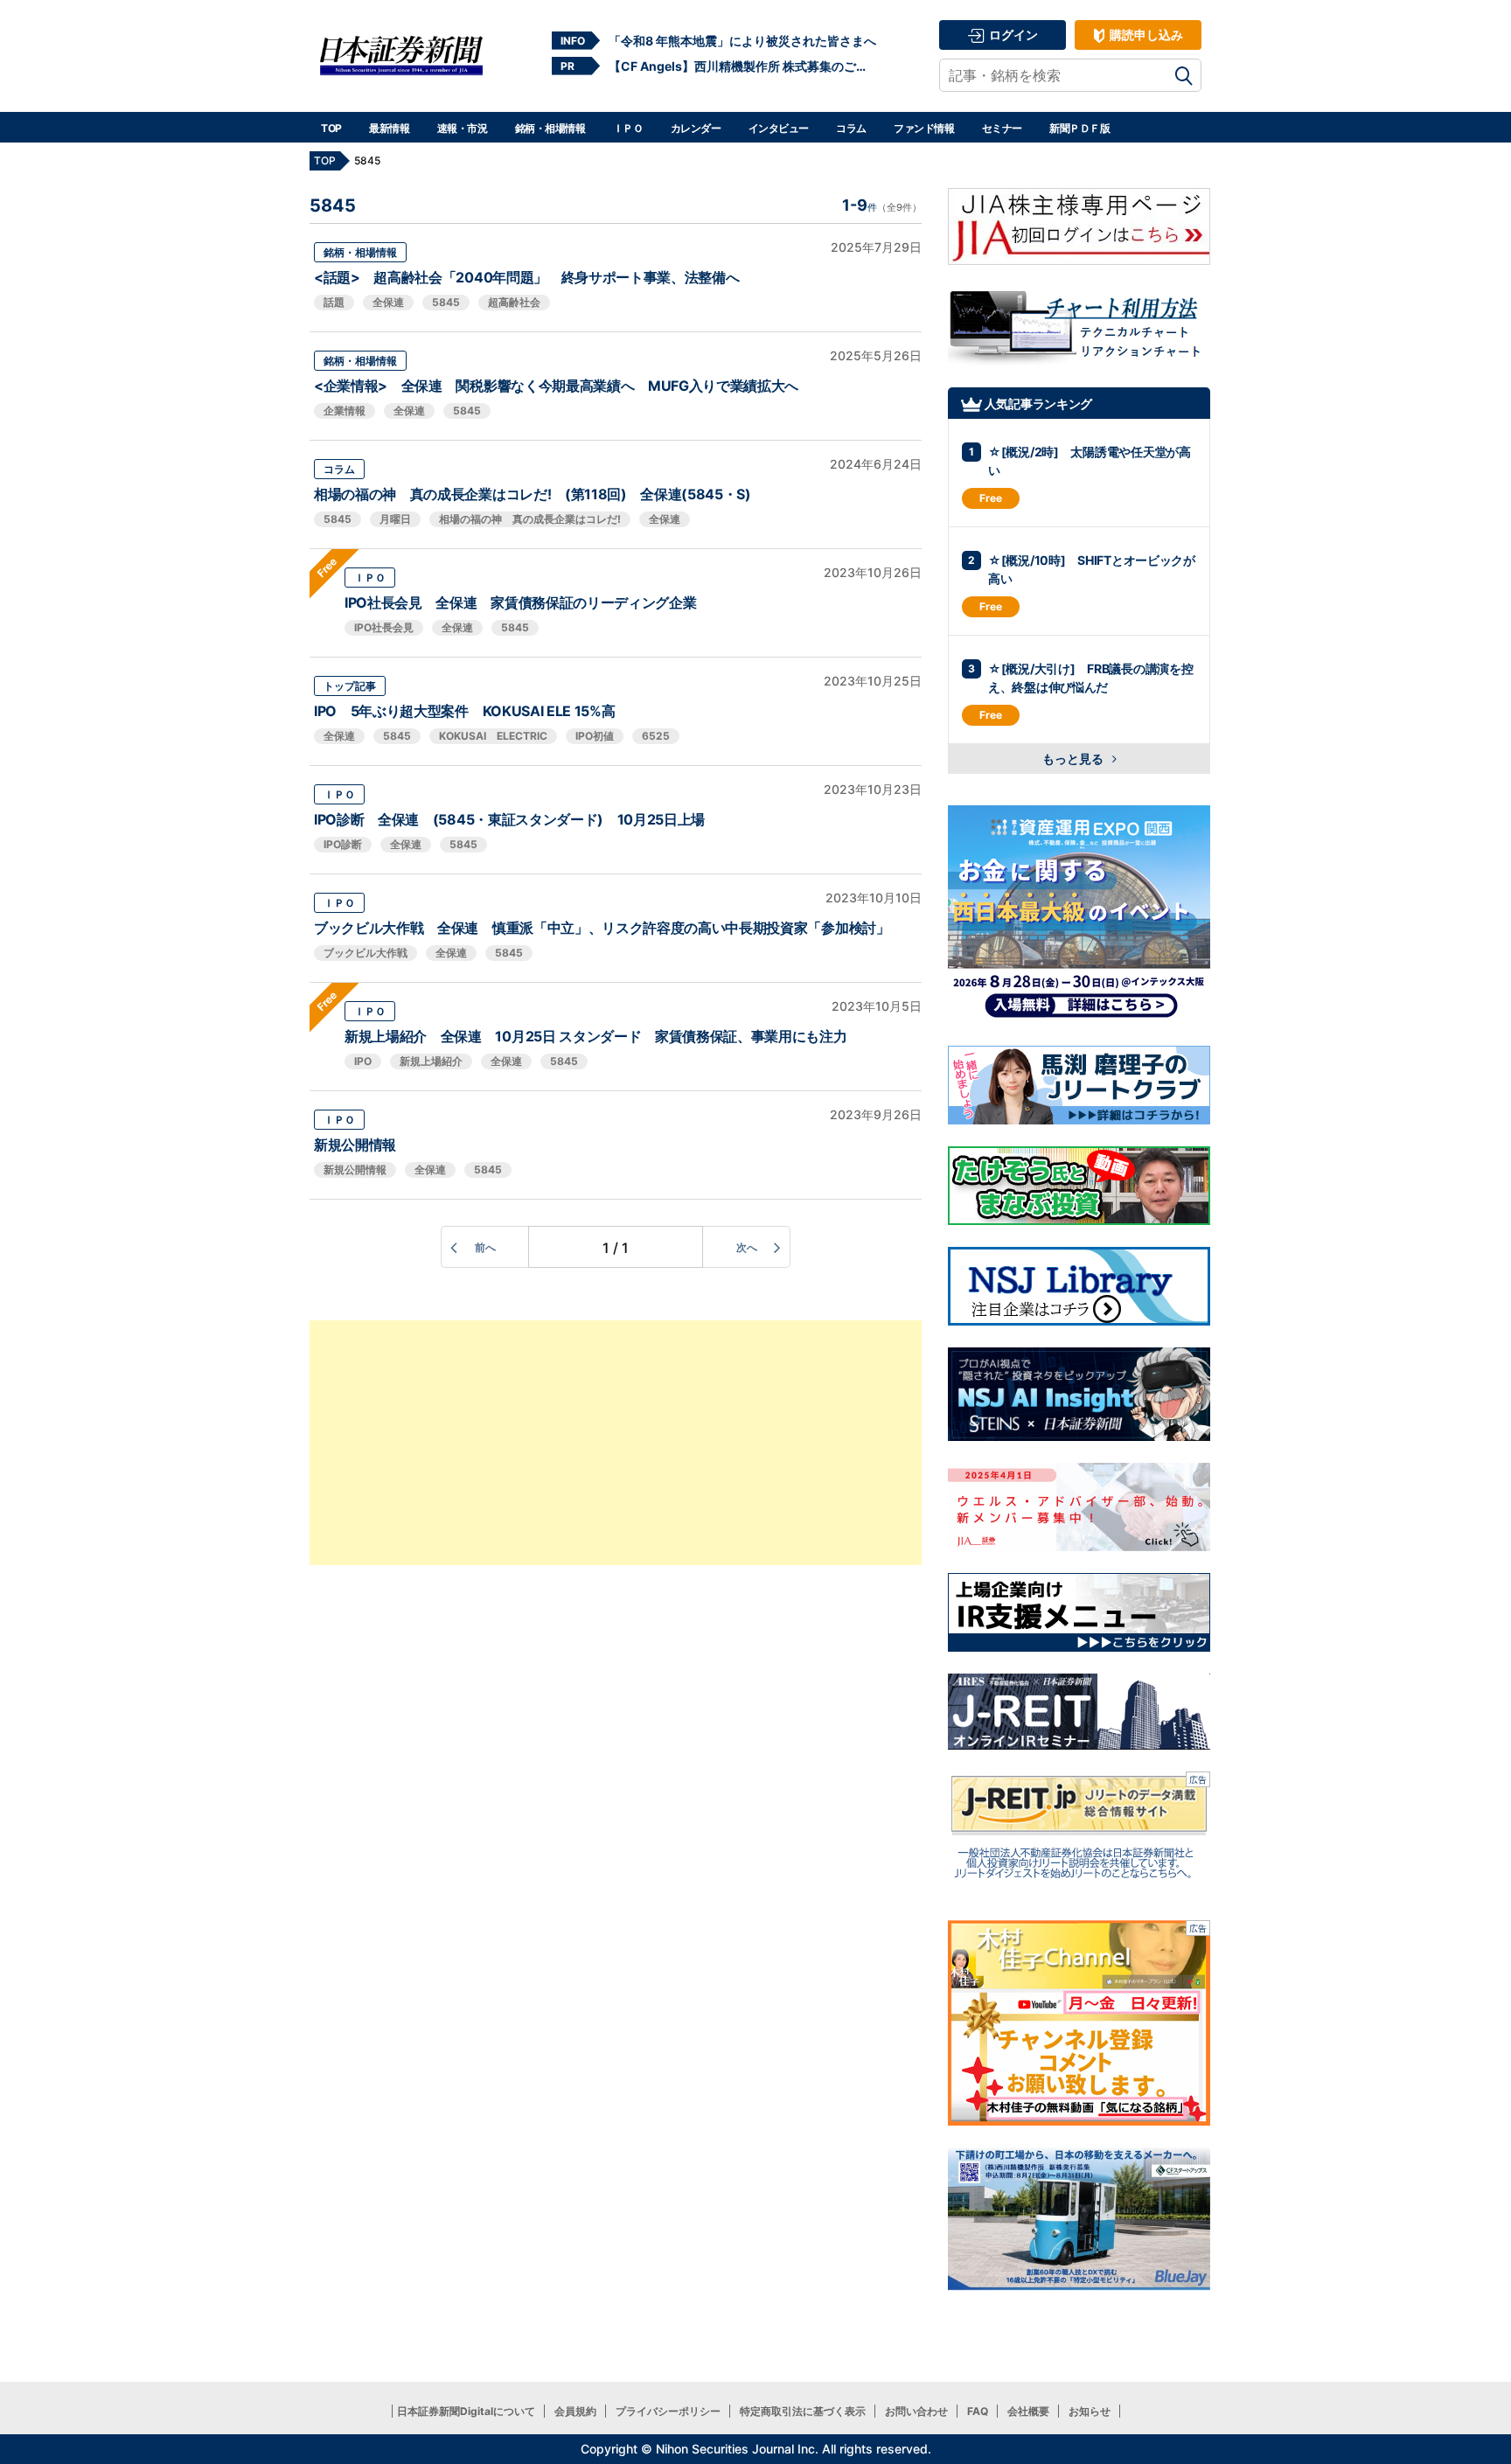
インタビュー (779, 128)
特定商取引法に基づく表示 (803, 2411)
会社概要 (1028, 2411)
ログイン (1012, 35)
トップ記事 (350, 686)
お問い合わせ (916, 2411)
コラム (851, 128)
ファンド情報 (924, 128)
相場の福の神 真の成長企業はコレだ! (530, 519)
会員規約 (575, 2411)
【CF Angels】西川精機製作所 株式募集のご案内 (742, 66)
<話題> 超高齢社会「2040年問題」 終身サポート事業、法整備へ (526, 277)
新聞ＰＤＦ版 (1079, 128)
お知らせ (1090, 2411)
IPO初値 (595, 736)
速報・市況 (463, 128)
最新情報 (389, 128)
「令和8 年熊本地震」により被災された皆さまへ (742, 41)
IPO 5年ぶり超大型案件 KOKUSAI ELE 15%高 (464, 711)
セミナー (1002, 128)
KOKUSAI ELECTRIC (493, 736)
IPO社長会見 (384, 627)
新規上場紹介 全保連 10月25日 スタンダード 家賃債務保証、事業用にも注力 (596, 1036)
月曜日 (395, 519)
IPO (363, 1061)
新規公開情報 (355, 1145)
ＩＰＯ (628, 128)
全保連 (388, 302)
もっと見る (1074, 759)
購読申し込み (1145, 35)
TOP (331, 128)
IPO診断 (343, 844)
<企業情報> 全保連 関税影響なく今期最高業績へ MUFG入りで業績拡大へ (556, 386)
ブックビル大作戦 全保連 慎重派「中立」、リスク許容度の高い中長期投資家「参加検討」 (602, 928)
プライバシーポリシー (668, 2411)
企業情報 (345, 411)
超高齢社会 (514, 302)
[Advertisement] (616, 1443)
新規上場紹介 (431, 1061)
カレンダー (696, 128)
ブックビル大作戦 (366, 953)
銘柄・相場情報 (550, 128)
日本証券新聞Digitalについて (466, 2411)
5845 (446, 302)
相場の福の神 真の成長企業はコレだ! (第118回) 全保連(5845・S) (533, 494)
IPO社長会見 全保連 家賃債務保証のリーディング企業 (520, 602)
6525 (656, 736)
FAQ (978, 2411)
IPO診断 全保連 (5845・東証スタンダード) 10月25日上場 (509, 819)
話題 (334, 302)
